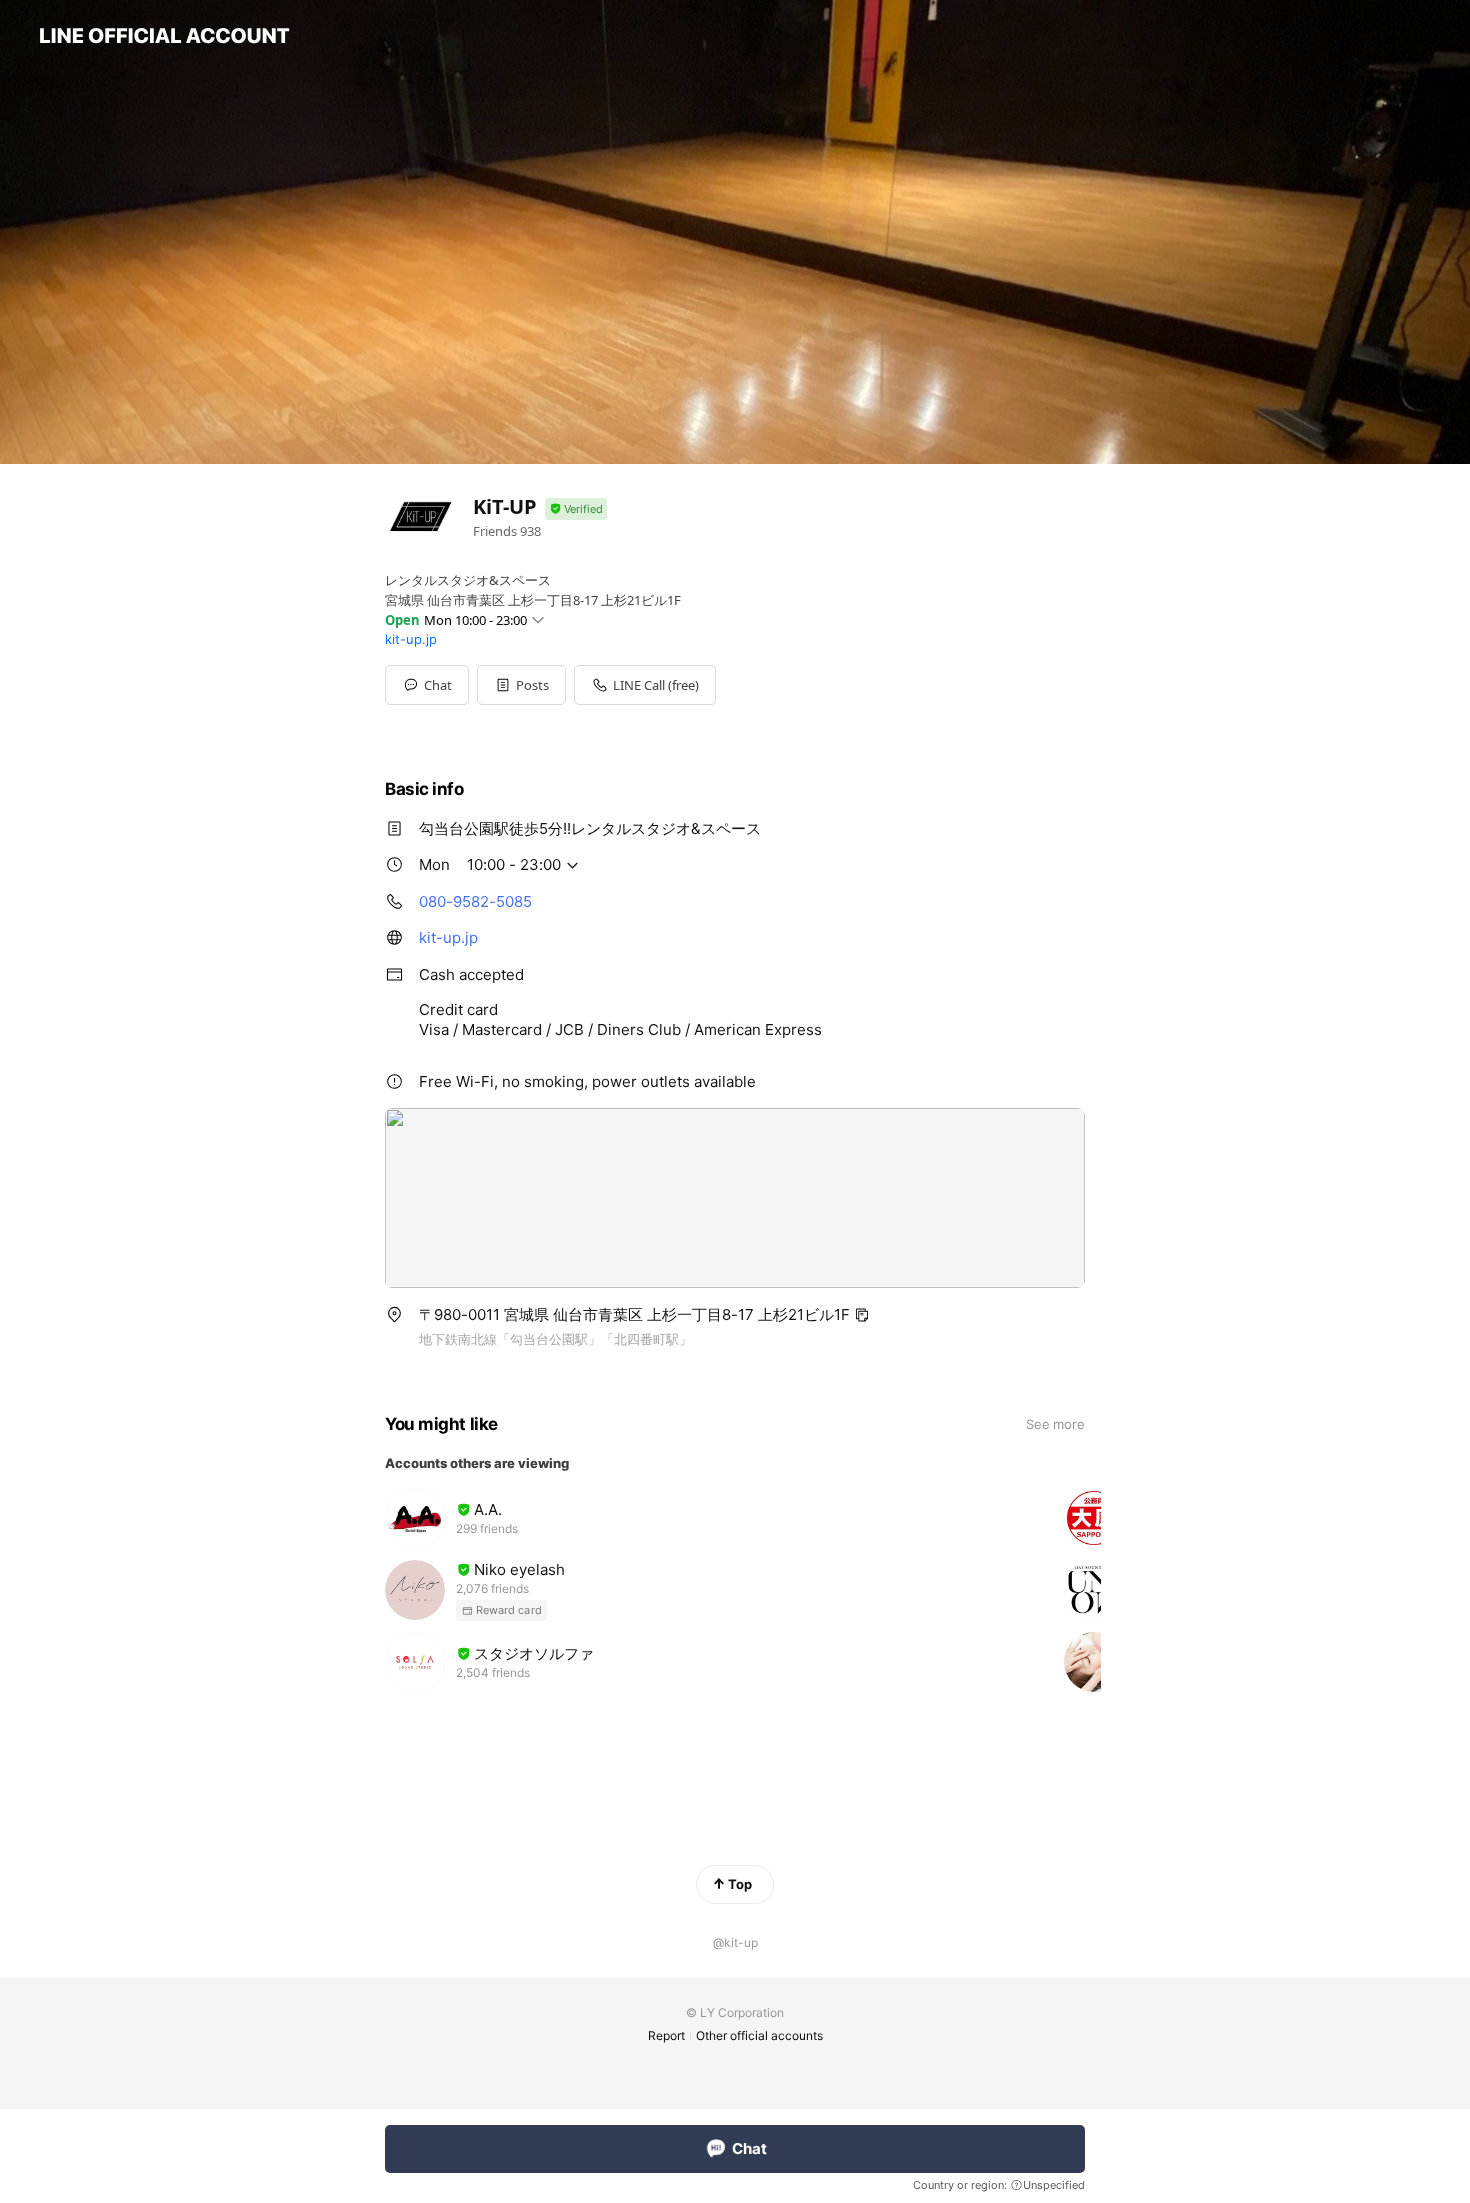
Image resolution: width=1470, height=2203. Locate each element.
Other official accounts (759, 2035)
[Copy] (862, 1315)
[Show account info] (576, 509)
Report (666, 2035)
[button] (521, 685)
